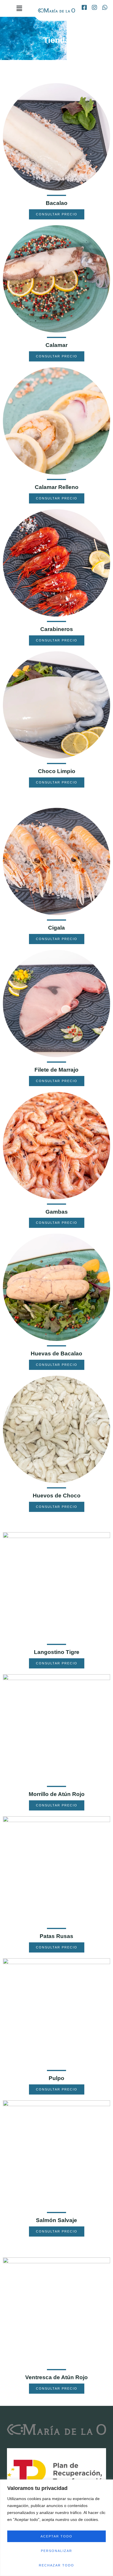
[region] (57, 2528)
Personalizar (57, 2551)
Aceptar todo (57, 2536)
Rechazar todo (57, 2565)
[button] (19, 8)
